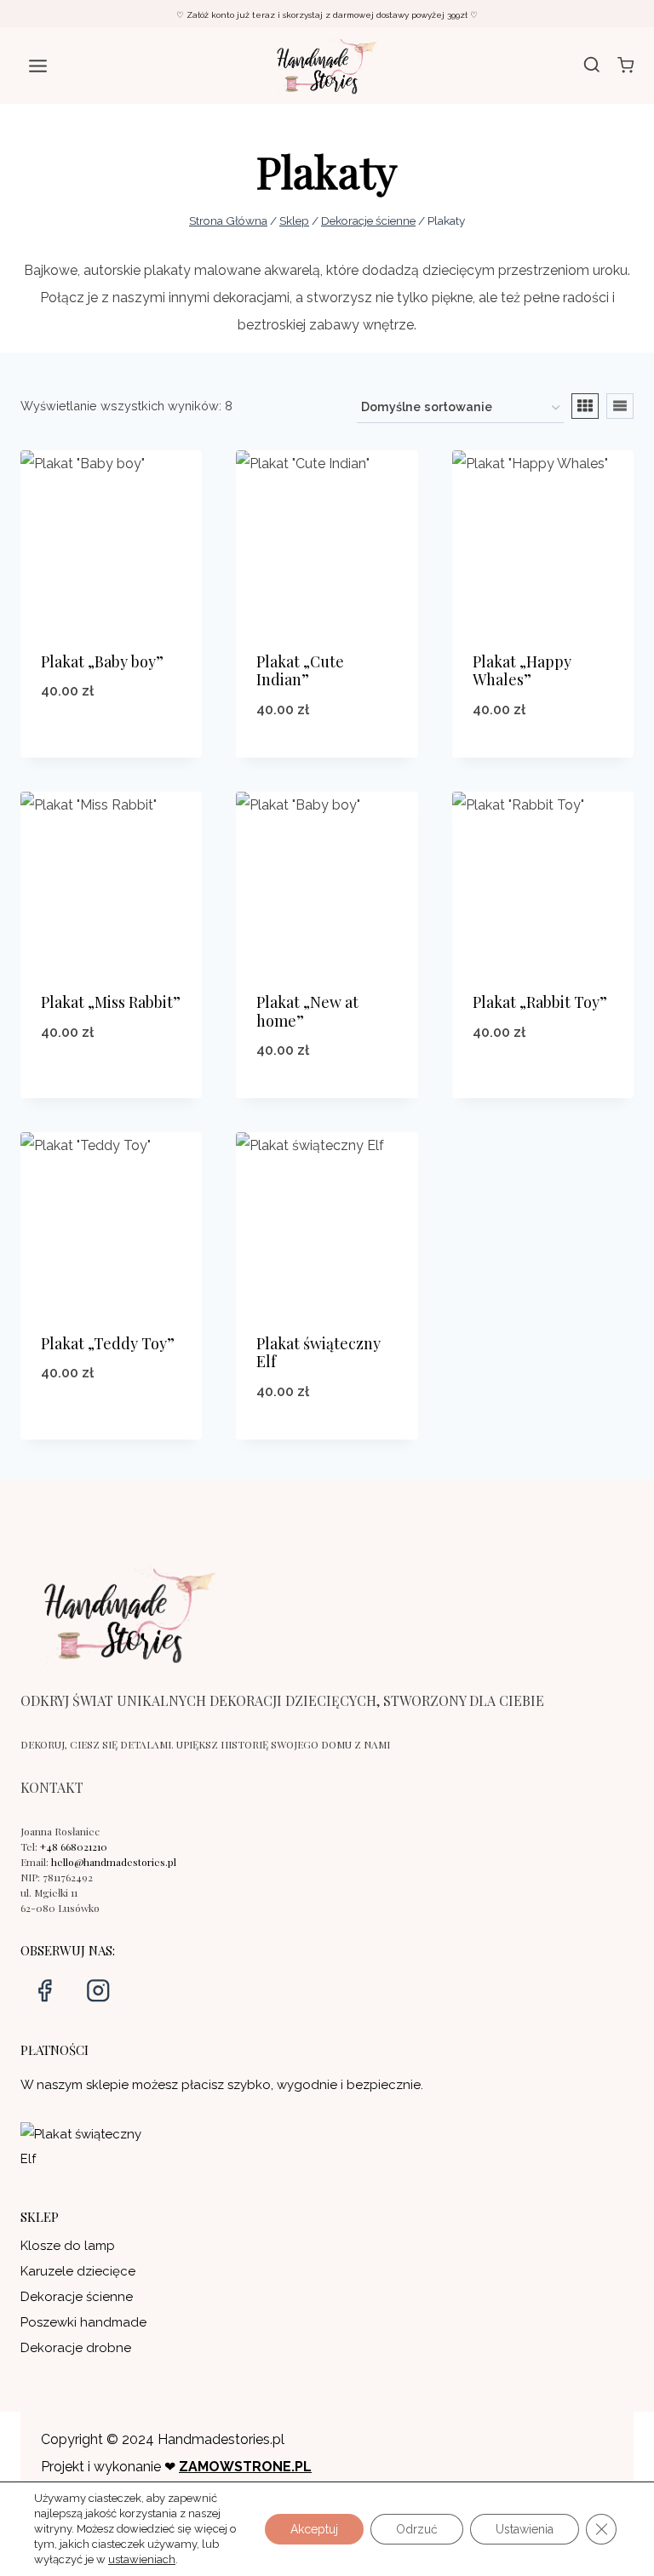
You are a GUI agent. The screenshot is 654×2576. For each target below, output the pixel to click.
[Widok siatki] (585, 406)
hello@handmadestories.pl (114, 1862)
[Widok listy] (620, 406)
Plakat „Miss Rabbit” (111, 1002)
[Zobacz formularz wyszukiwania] (592, 66)
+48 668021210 (74, 1846)
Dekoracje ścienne (77, 2297)
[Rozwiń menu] (38, 66)
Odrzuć (417, 2529)
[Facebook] (45, 1991)
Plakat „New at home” (307, 1011)
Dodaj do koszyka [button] (112, 735)
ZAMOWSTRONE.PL (245, 2467)
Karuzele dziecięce (78, 2271)
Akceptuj (314, 2529)
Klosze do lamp (68, 2246)
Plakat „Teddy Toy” (108, 1343)
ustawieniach (142, 2559)
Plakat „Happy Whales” (522, 671)
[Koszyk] (625, 65)
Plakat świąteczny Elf (318, 1353)
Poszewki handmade (83, 2322)
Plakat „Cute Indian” (300, 671)
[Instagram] (98, 1991)
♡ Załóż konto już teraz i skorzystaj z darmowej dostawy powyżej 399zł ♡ (327, 15)
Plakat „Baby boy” (102, 661)
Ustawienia (525, 2529)
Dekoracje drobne (76, 2348)
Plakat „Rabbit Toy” (540, 1002)
